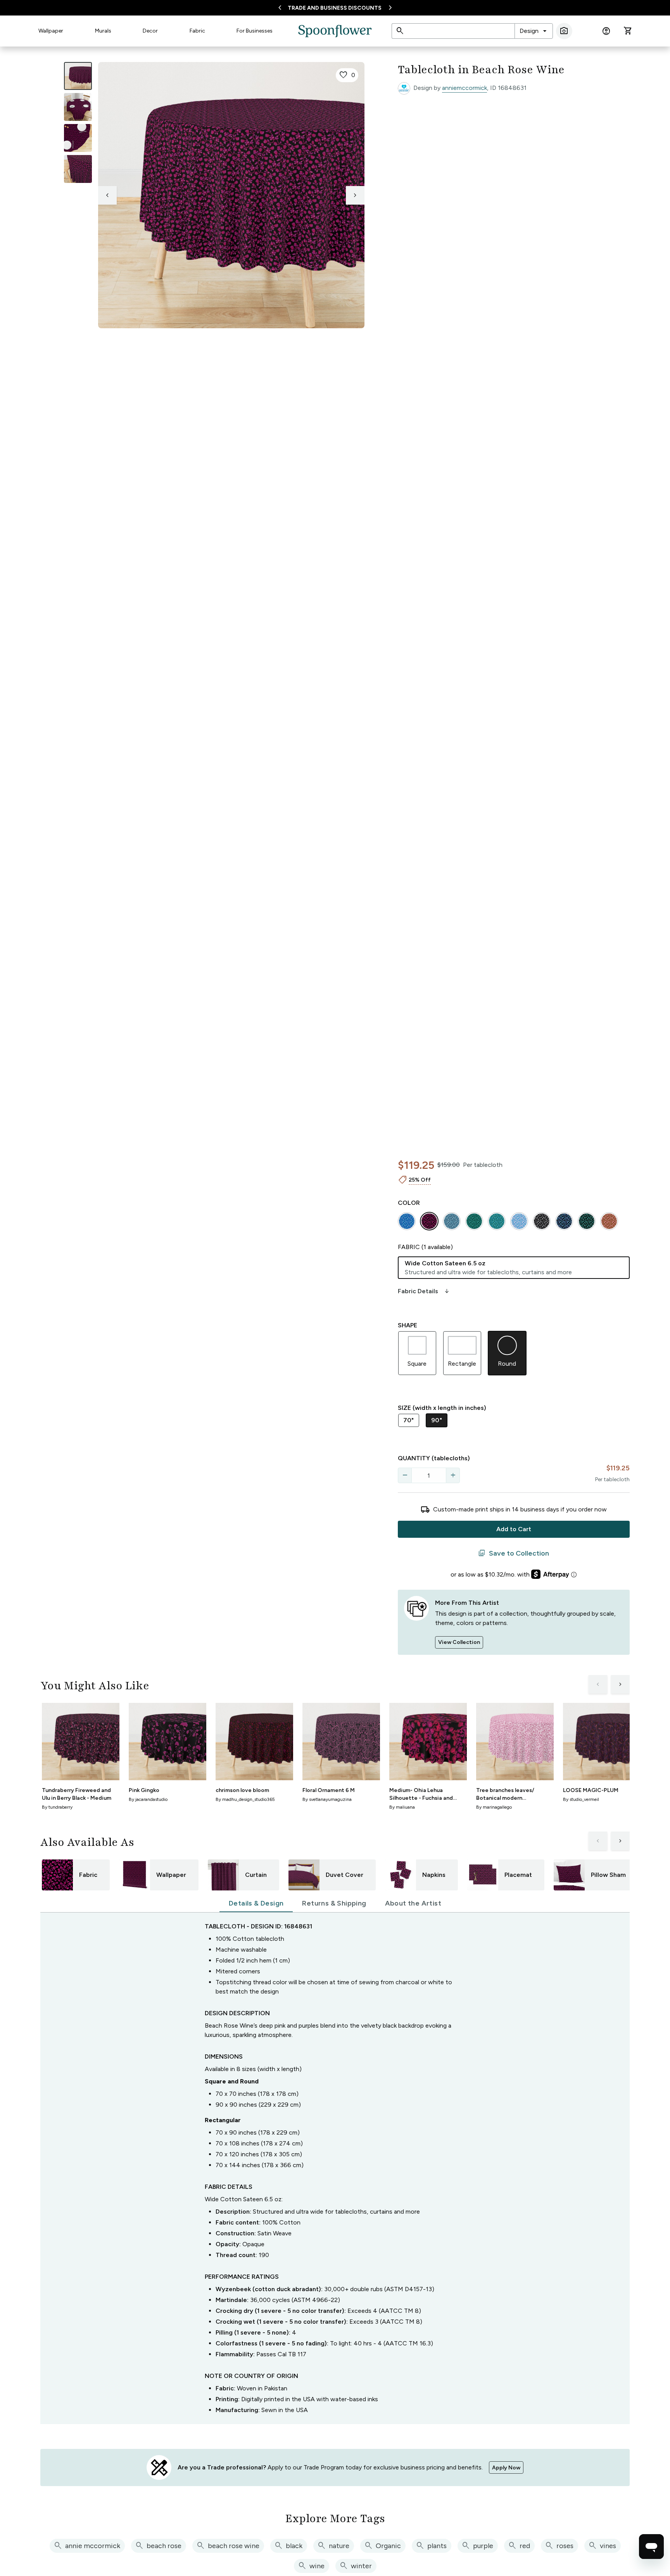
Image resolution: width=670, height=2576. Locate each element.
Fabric (197, 31)
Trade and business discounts (335, 8)
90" (437, 1420)
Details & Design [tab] (256, 1903)
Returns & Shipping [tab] (334, 1903)
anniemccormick (465, 88)
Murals (103, 31)
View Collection (459, 1642)
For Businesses (255, 31)
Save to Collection (514, 1553)
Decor (150, 31)
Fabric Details (424, 1291)
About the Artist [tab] (413, 1903)
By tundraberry (57, 1807)
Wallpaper (51, 31)
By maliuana (402, 1807)
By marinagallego (494, 1807)
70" (409, 1420)
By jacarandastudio (148, 1799)
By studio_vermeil (581, 1799)
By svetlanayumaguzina (327, 1799)
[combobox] (534, 31)
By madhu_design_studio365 (245, 1799)
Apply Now (506, 2468)
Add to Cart (514, 1529)
